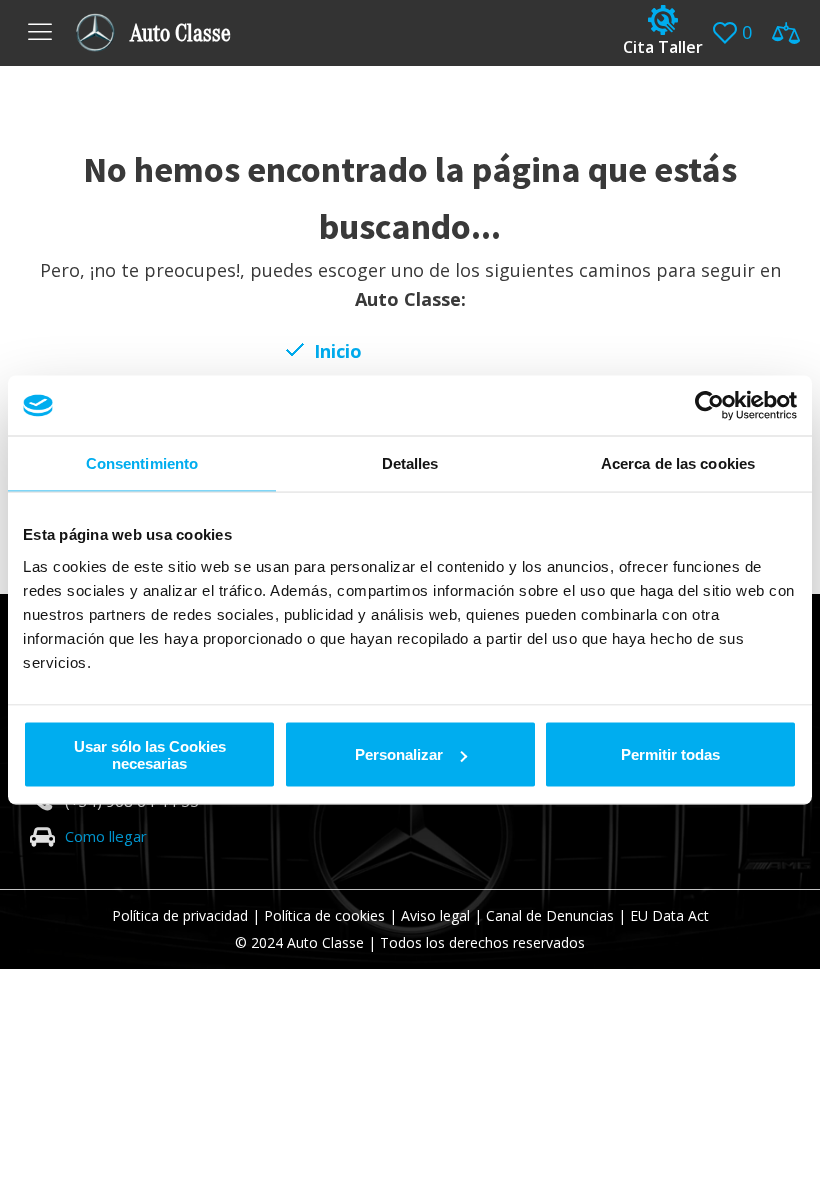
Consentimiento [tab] (142, 463)
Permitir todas (670, 754)
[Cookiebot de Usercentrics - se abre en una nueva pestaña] (709, 406)
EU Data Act (669, 915)
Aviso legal (435, 915)
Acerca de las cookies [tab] (678, 463)
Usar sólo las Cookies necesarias (150, 754)
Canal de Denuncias (550, 915)
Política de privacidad (180, 915)
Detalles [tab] (410, 463)
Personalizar (399, 754)
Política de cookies (324, 915)
